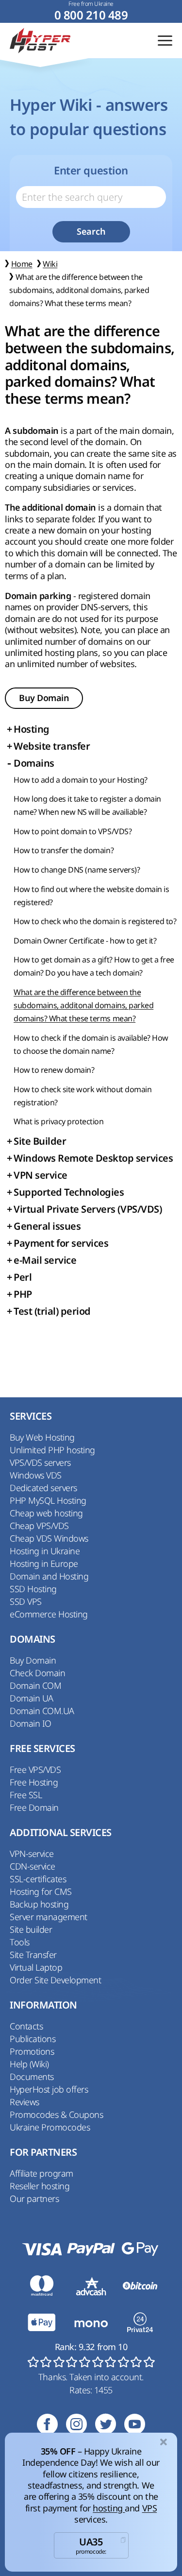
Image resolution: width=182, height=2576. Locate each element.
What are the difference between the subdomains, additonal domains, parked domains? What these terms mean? (83, 1005)
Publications (33, 2039)
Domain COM (35, 1685)
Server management (49, 1917)
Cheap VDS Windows (49, 1538)
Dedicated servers (43, 1488)
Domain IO (31, 1723)
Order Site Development (55, 1980)
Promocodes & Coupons (56, 2114)
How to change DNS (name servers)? (77, 870)
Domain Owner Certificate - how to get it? (85, 941)
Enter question (91, 171)
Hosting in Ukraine (45, 1551)
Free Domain (34, 1807)
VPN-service (32, 1854)
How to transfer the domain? (64, 850)
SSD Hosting (33, 1589)
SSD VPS (26, 1601)
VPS (150, 2508)
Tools (20, 1942)
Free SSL (26, 1795)
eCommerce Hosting (49, 1614)
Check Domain (37, 1673)
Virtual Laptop (36, 1967)
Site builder (31, 1929)
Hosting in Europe (44, 1563)
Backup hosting (39, 1904)
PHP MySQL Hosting (48, 1500)
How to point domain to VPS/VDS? (73, 831)
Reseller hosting (40, 2186)
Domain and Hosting (49, 1576)
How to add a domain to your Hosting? (81, 780)
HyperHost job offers (49, 2089)
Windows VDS (36, 1475)
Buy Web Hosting (42, 1437)
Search (91, 232)
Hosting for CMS (41, 1891)
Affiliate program (41, 2173)
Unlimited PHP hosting (52, 1450)
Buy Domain (44, 698)
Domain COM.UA (42, 1711)
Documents (32, 2077)
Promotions (32, 2051)
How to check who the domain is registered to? (95, 921)
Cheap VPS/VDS (39, 1526)
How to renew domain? (54, 1070)
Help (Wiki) (29, 2064)
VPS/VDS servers (40, 1462)
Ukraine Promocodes (50, 2127)
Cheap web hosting (46, 1513)
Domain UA (32, 1698)
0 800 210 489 (91, 15)
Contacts (26, 2026)
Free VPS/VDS (35, 1769)
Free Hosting (34, 1782)
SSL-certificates (38, 1879)
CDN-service (33, 1866)
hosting (109, 2508)
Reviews (25, 2102)
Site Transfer (33, 1955)
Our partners (34, 2198)
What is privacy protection (59, 1121)
